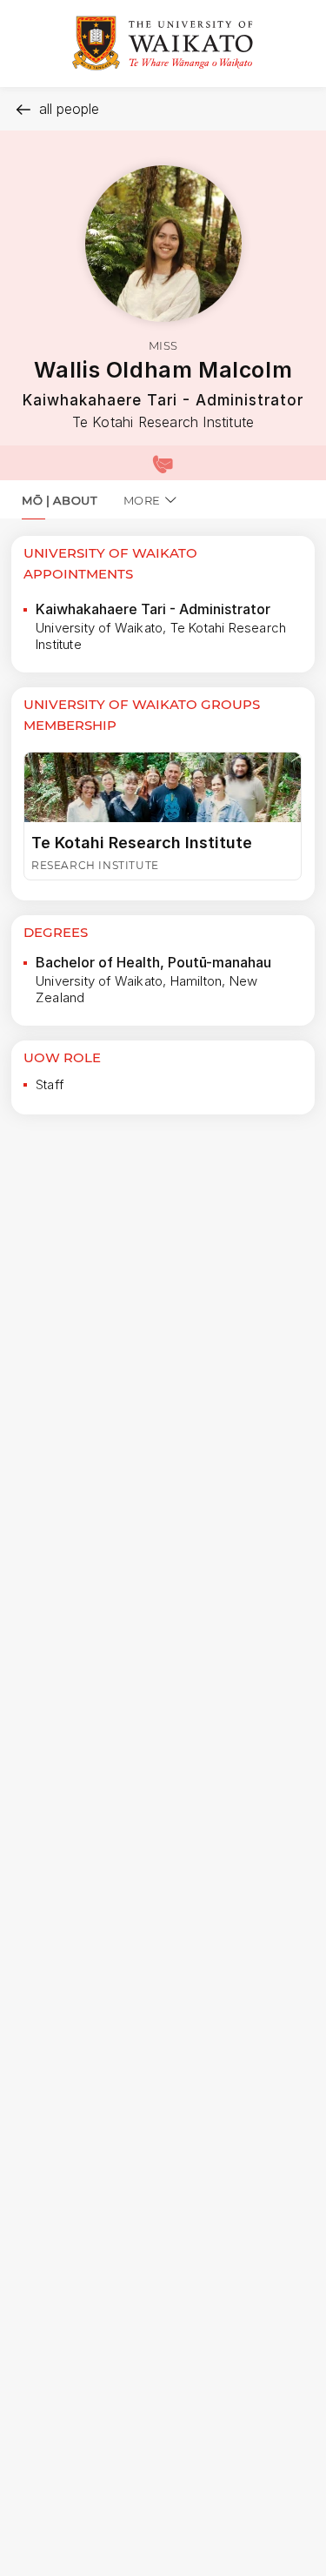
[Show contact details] (163, 463)
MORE (143, 500)
